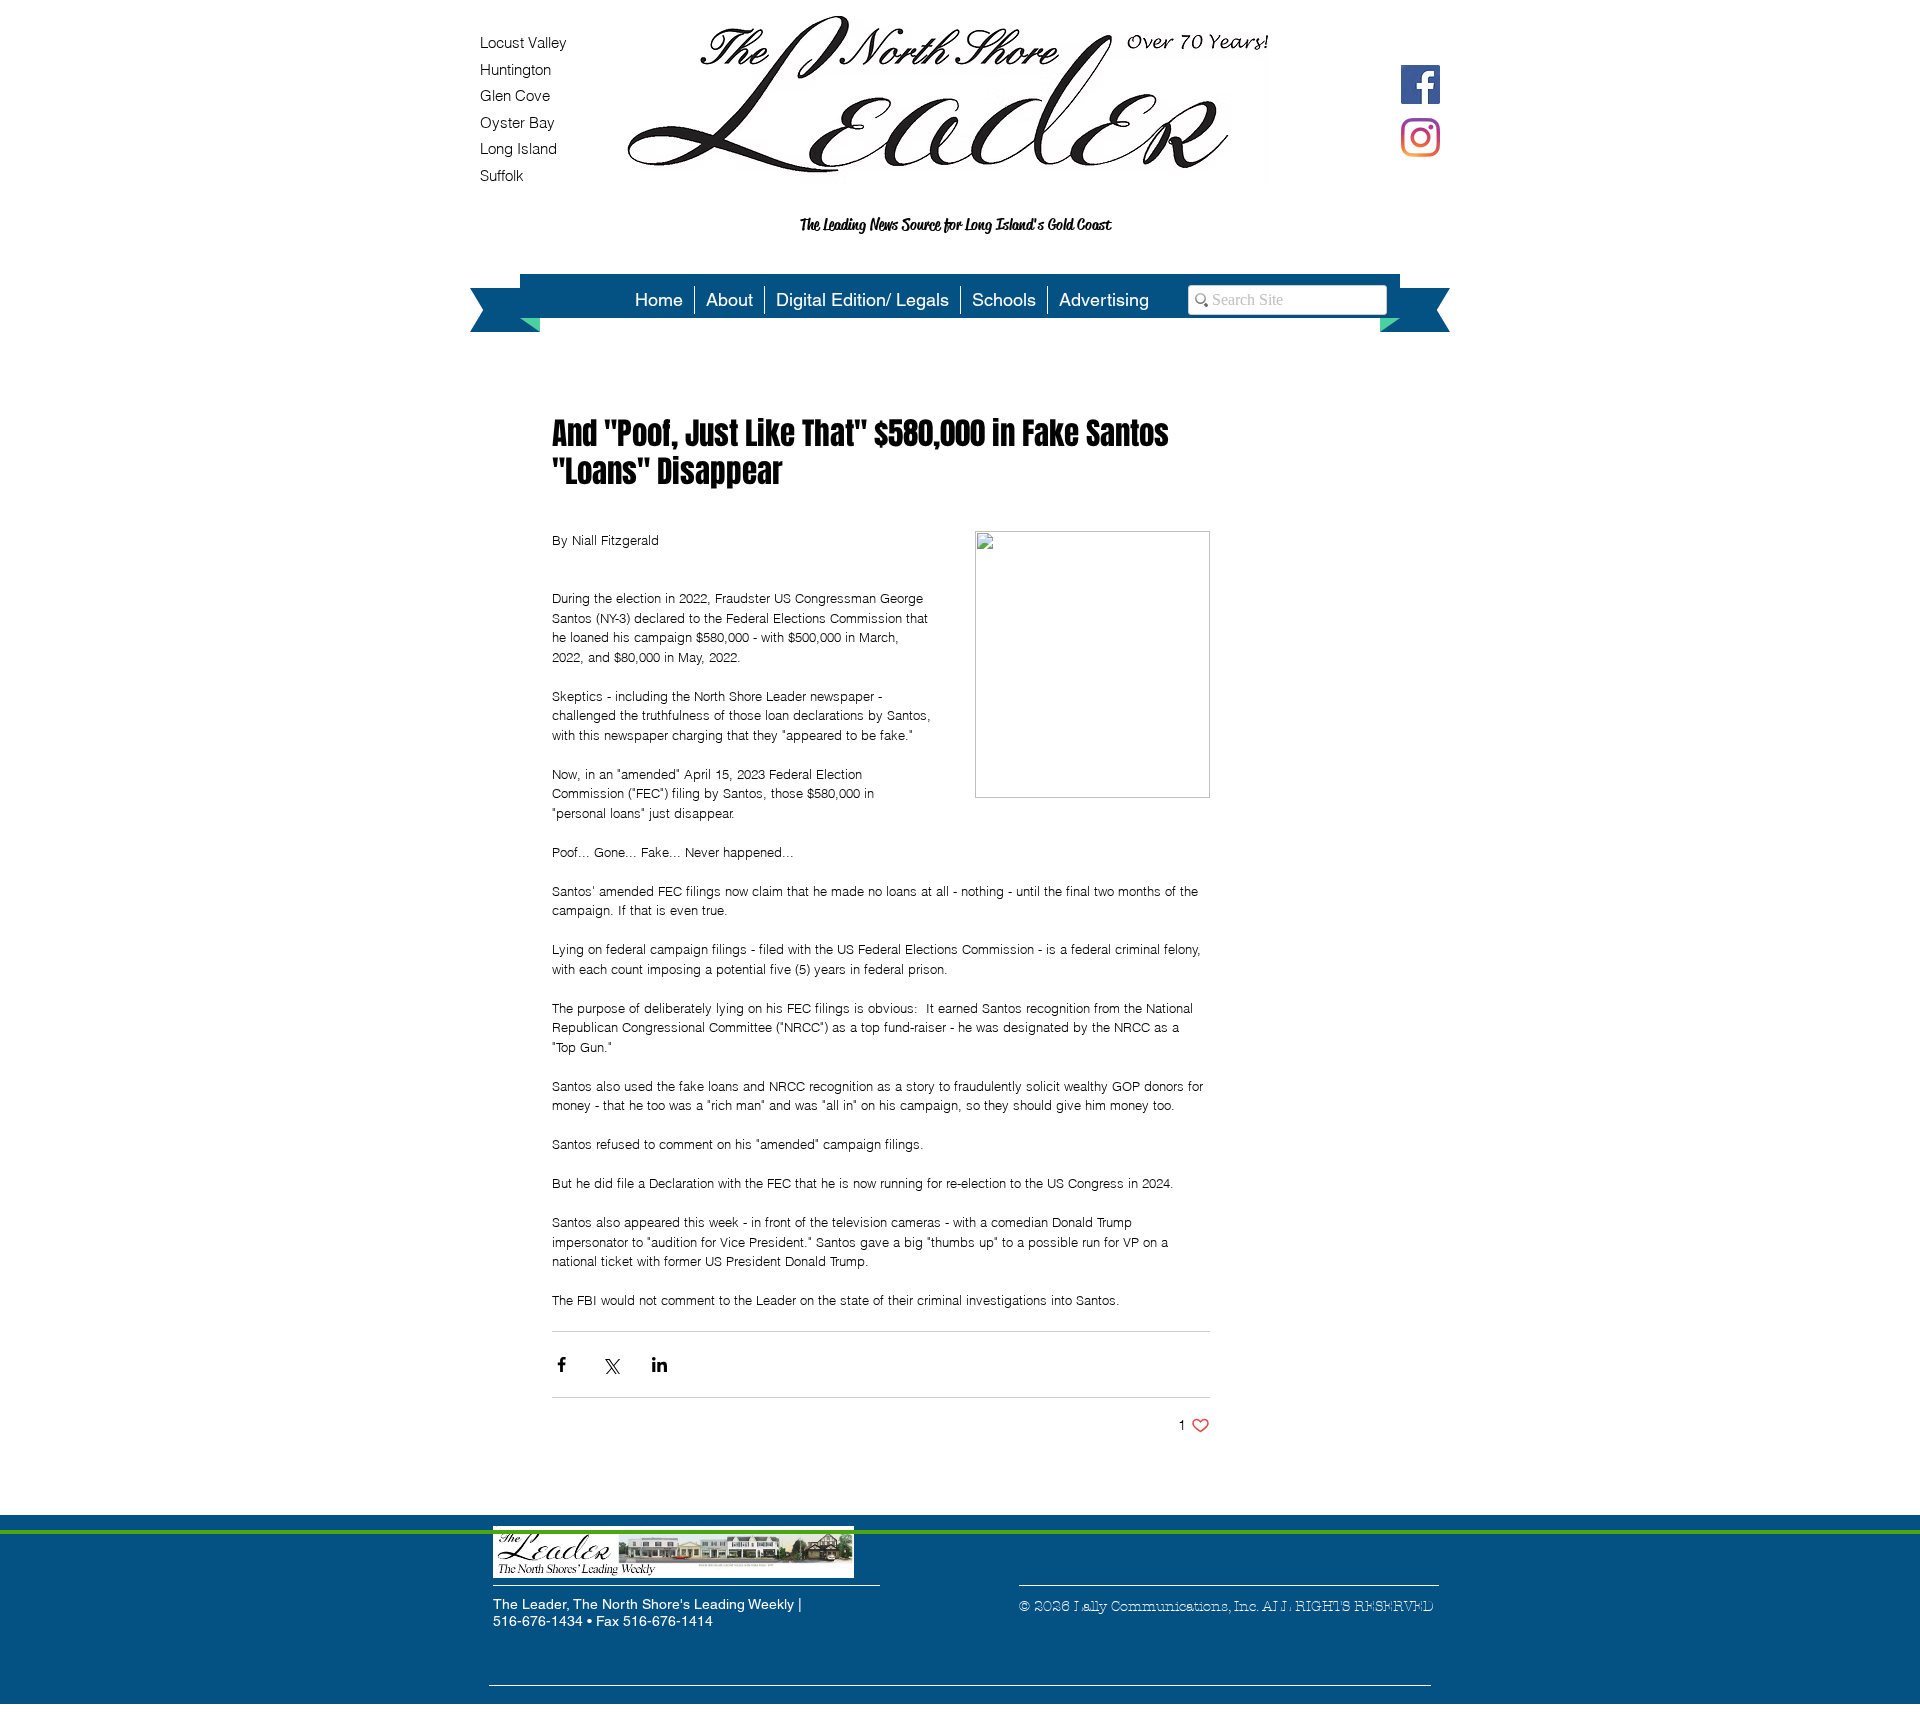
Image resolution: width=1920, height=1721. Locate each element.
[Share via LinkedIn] (659, 1364)
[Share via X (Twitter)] (610, 1364)
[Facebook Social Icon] (1420, 84)
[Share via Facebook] (561, 1364)
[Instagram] (1420, 137)
